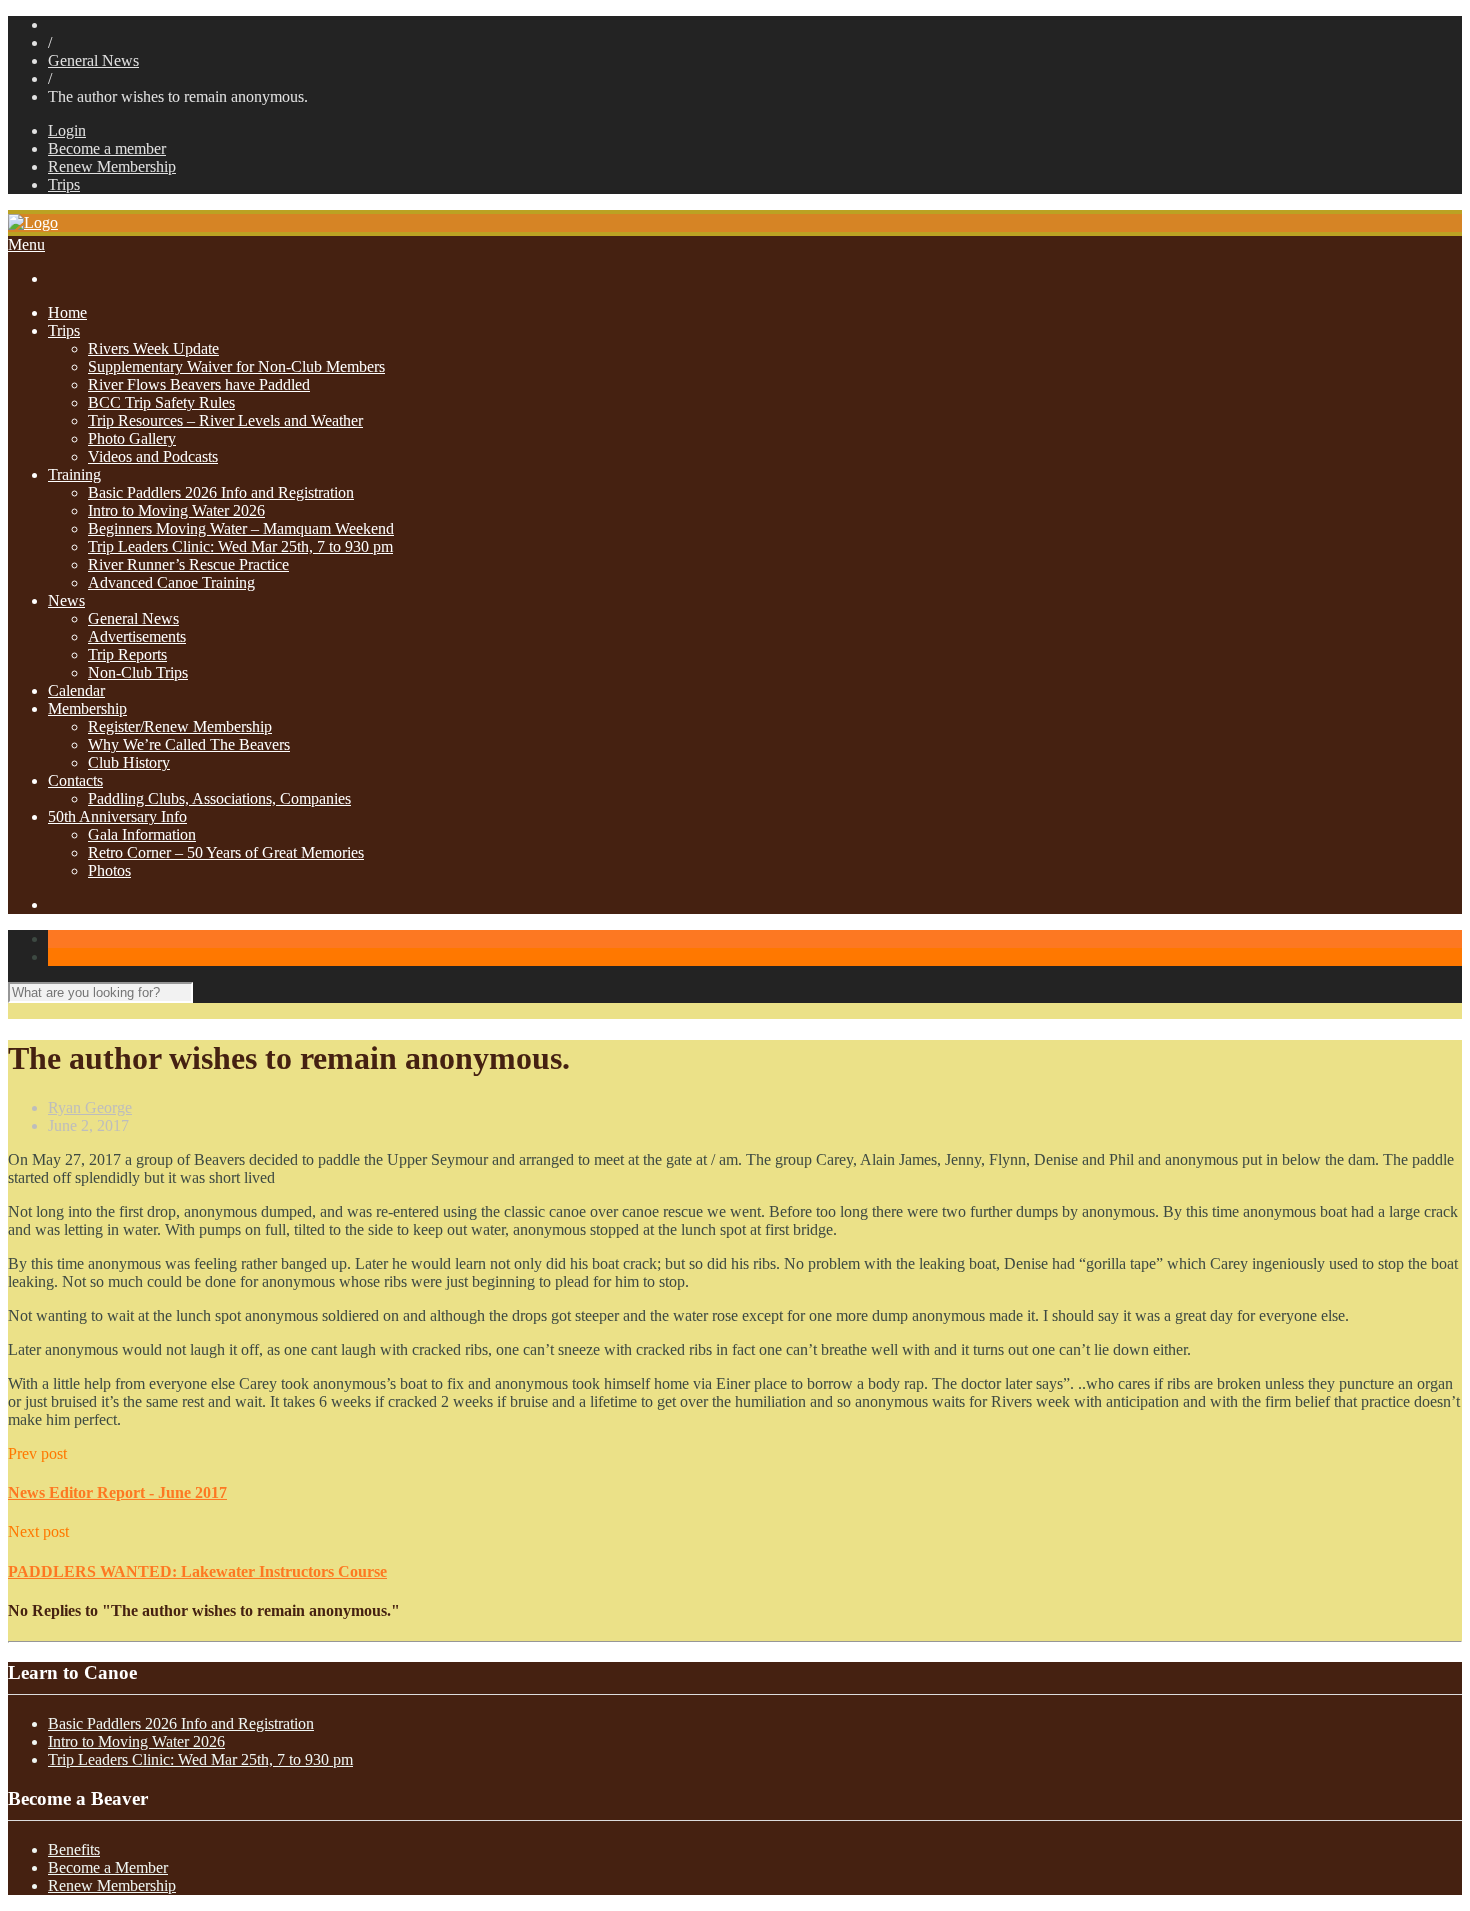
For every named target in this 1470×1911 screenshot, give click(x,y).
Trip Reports (127, 654)
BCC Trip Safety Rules (161, 402)
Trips (64, 184)
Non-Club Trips (138, 672)
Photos (109, 870)
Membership (87, 708)
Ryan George (90, 1107)
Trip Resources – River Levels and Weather (225, 420)
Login (67, 130)
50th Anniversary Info (117, 816)
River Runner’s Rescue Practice (188, 564)
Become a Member (108, 1867)
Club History (129, 762)
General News (93, 60)
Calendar (76, 690)
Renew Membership (112, 166)
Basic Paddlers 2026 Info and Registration (221, 492)
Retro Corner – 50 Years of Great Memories (226, 852)
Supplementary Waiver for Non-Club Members (236, 366)
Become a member (107, 148)
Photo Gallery (132, 438)
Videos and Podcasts (153, 456)
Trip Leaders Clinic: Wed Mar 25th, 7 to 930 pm (240, 546)
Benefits (74, 1849)
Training (74, 474)
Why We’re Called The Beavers (189, 744)
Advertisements (137, 636)
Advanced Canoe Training (171, 582)
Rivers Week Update (153, 348)
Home (67, 312)
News (66, 600)
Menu (26, 244)
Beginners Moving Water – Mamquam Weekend (241, 528)
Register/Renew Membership (180, 726)
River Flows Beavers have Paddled (199, 384)
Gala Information (142, 834)
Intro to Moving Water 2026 (176, 510)
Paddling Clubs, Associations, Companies (219, 798)
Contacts (75, 780)
